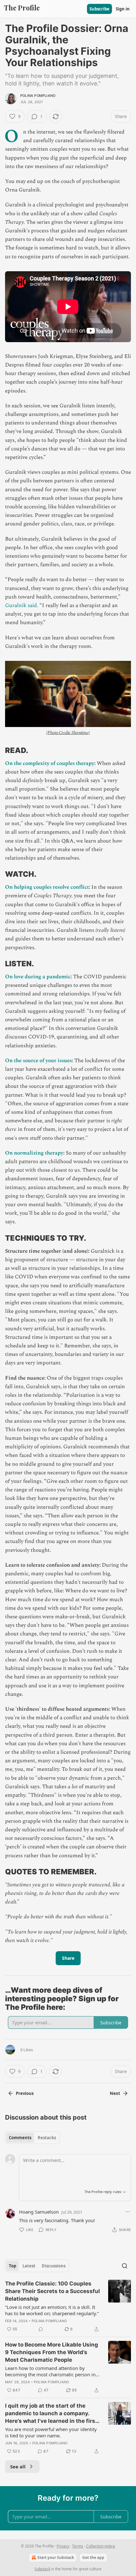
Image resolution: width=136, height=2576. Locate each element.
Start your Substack (56, 2557)
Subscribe (99, 9)
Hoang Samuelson (39, 2212)
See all (18, 2466)
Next (115, 2093)
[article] (68, 2306)
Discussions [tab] (54, 2266)
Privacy (63, 2546)
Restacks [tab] (47, 2138)
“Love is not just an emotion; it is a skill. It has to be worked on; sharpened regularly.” (52, 2310)
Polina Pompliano (38, 96)
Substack (42, 2569)
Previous (25, 2093)
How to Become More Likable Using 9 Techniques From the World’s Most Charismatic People (52, 2352)
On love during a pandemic (38, 977)
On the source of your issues (38, 1061)
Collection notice (101, 2546)
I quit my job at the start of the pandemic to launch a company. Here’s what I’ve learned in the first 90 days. (51, 2414)
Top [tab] (12, 2266)
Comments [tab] (20, 2138)
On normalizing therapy (34, 1153)
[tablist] (32, 2138)
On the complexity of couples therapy (50, 763)
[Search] (125, 2266)
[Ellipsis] (128, 2212)
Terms (78, 2546)
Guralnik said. (22, 605)
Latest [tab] (29, 2266)
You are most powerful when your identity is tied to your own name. (51, 2432)
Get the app (93, 2557)
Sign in (123, 9)
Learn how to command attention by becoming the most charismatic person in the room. (50, 2371)
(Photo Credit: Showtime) (68, 733)
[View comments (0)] (41, 2329)
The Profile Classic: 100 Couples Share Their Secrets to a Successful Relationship (53, 2291)
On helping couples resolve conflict (47, 887)
